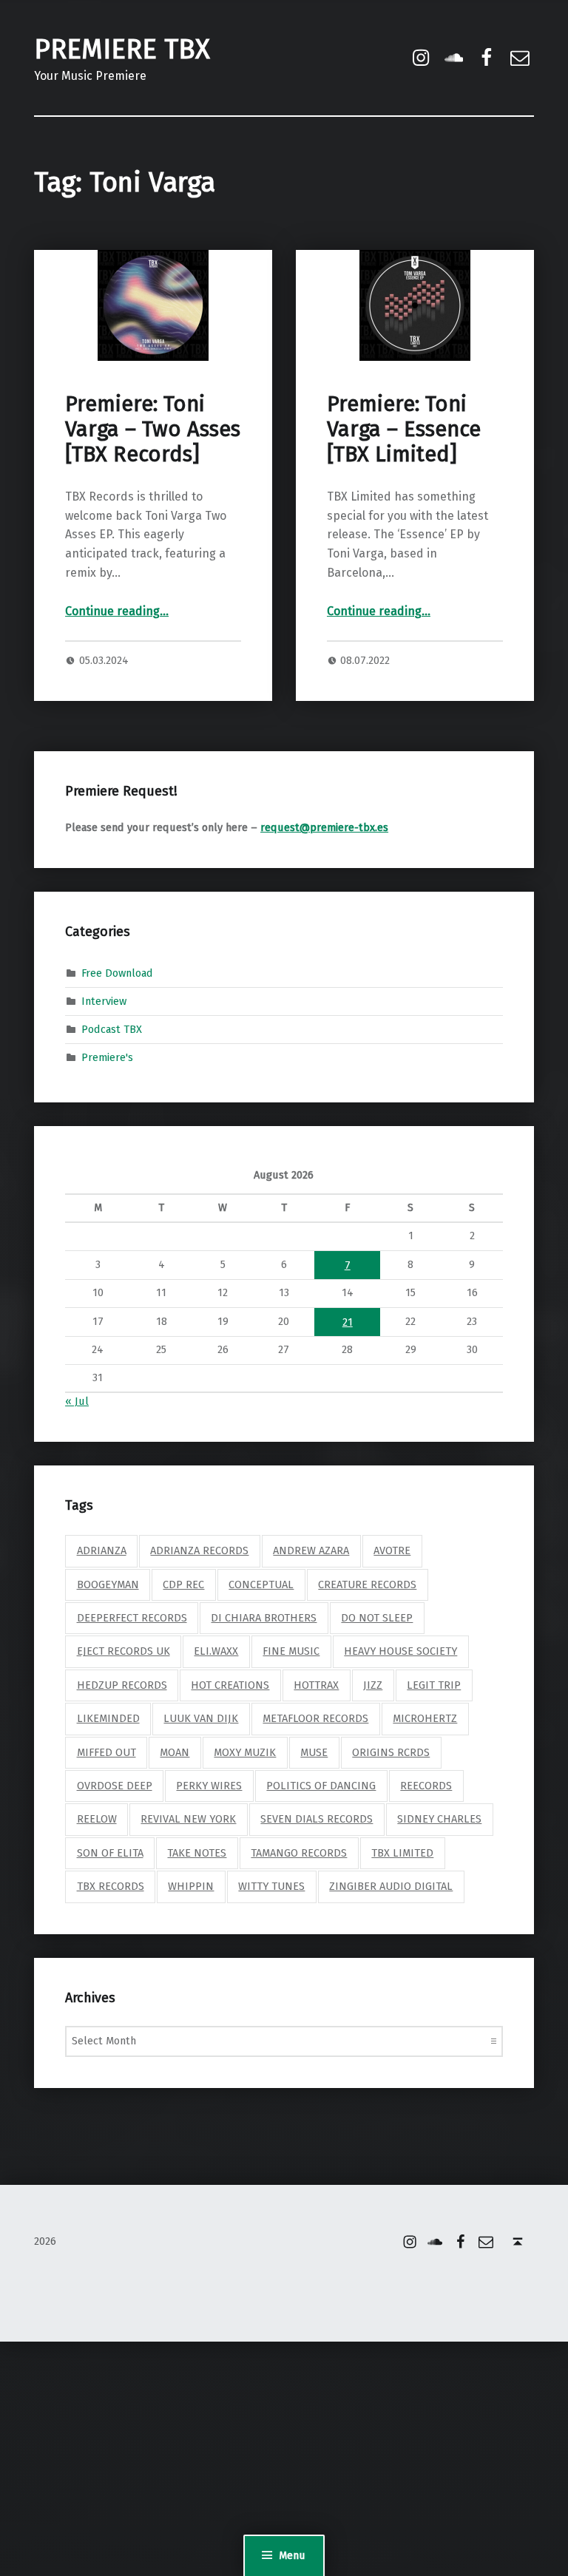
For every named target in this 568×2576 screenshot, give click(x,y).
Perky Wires (209, 1786)
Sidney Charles (439, 1819)
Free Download (117, 973)
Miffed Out (106, 1752)
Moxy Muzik (245, 1752)
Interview (104, 1001)
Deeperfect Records (132, 1618)
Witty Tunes (271, 1886)
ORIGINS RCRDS (391, 1752)
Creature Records (367, 1584)
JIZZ (373, 1685)
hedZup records (122, 1685)
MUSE (314, 1752)
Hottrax (316, 1685)
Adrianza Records (199, 1550)
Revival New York (188, 1819)
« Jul (77, 1401)
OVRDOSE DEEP (115, 1786)
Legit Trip (434, 1685)
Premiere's (107, 1057)
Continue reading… (117, 611)
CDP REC (183, 1584)
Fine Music (291, 1651)
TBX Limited (402, 1853)
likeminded (108, 1718)
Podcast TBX (112, 1029)
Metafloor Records (315, 1718)
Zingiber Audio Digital (391, 1886)
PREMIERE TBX (122, 50)
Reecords (426, 1786)
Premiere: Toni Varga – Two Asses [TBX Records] (153, 430)
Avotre (392, 1550)
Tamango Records (299, 1853)
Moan (175, 1752)
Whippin (191, 1886)
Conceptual (261, 1584)
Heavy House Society (400, 1651)
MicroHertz (425, 1718)
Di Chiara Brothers (264, 1618)
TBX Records (111, 1886)
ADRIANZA (102, 1550)
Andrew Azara (311, 1550)
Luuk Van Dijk (201, 1718)
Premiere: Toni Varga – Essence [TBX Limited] (404, 430)
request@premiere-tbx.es (324, 827)
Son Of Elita (110, 1853)
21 (348, 1322)
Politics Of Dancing (321, 1786)
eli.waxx (216, 1651)
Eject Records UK (124, 1651)
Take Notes (197, 1853)
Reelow (97, 1819)
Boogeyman (108, 1584)
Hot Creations (230, 1685)
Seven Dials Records (317, 1819)
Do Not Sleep (377, 1618)
